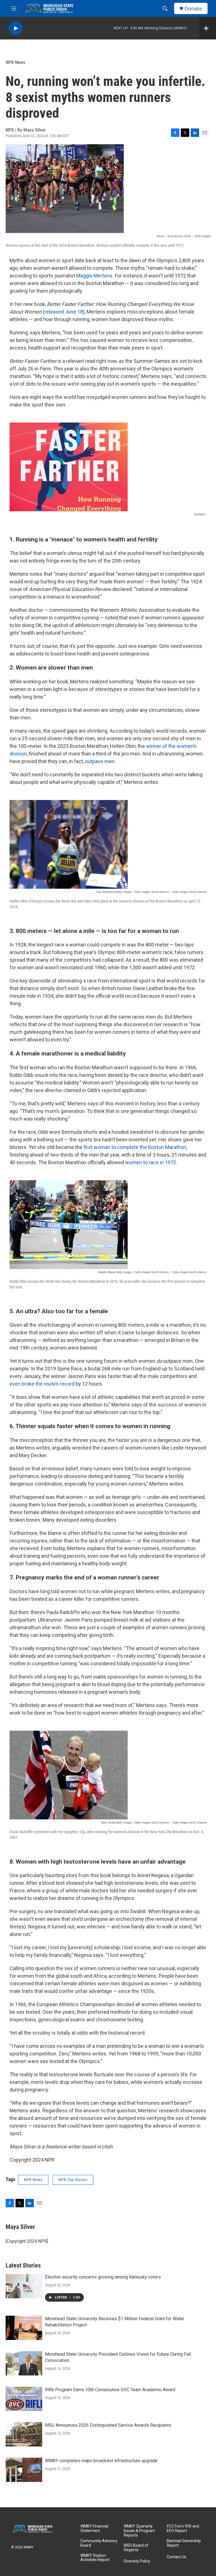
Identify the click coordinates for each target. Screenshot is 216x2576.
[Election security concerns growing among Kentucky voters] (24, 2286)
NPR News (15, 62)
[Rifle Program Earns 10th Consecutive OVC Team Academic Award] (24, 2399)
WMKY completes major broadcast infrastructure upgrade (101, 2461)
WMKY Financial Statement (94, 2529)
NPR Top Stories (73, 2180)
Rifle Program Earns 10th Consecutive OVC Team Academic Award (110, 2390)
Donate (193, 9)
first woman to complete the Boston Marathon (135, 1147)
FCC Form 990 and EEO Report (183, 2529)
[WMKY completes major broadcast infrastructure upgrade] (24, 2470)
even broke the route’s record (42, 1384)
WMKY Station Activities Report (95, 2558)
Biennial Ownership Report (184, 2543)
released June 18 (64, 312)
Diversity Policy (137, 2561)
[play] (15, 28)
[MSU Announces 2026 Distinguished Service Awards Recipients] (24, 2434)
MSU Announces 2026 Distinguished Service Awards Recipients (108, 2425)
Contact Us (176, 2557)
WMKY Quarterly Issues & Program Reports (139, 2531)
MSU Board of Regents (136, 2548)
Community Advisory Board (99, 2543)
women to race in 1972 (151, 1162)
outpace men (100, 761)
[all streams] (208, 28)
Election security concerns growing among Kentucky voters (103, 2277)
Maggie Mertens (94, 276)
